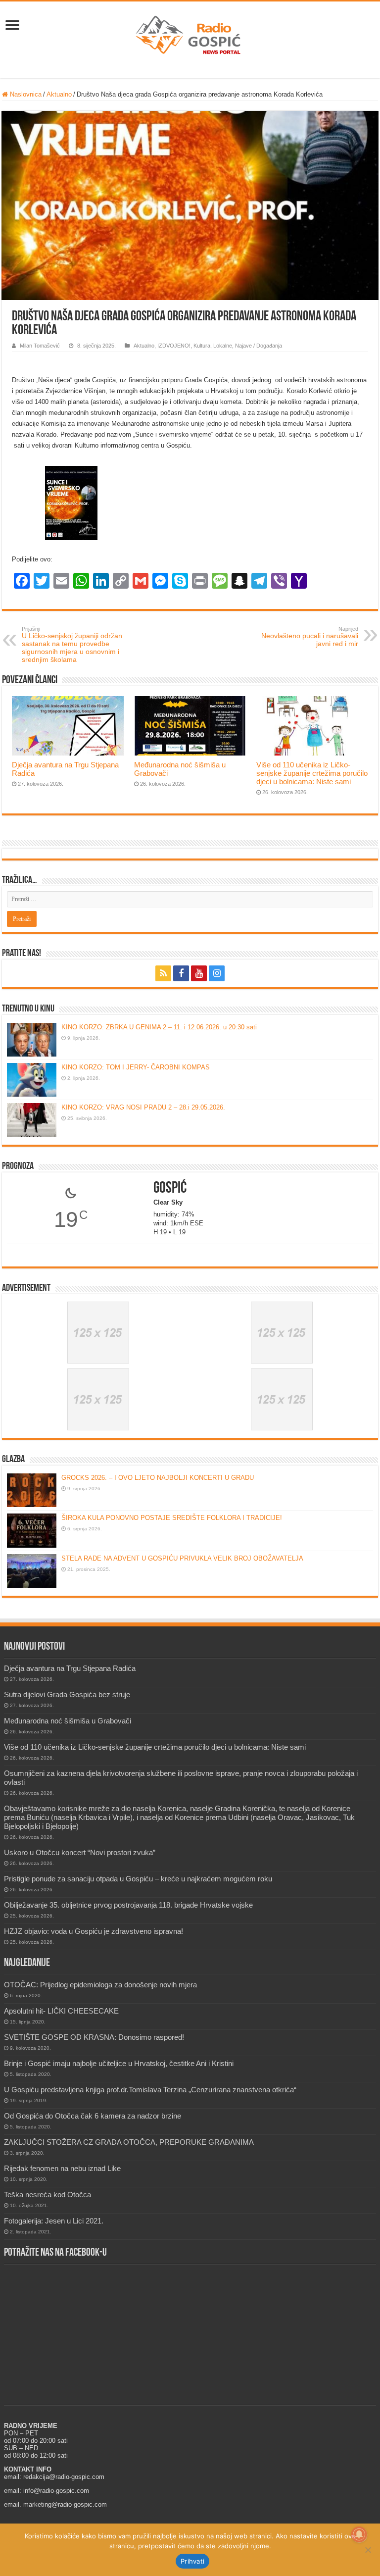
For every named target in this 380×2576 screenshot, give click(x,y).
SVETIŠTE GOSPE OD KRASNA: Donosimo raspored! (94, 2037)
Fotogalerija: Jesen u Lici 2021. (54, 2221)
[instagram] (217, 973)
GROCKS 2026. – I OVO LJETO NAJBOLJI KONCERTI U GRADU (158, 1478)
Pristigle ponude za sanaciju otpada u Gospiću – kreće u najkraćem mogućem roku (138, 1879)
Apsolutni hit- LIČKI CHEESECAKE (61, 2011)
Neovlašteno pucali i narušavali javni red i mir (310, 637)
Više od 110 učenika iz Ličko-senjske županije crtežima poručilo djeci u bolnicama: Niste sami (312, 773)
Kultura (202, 346)
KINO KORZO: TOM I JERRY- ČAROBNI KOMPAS (136, 1067)
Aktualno (59, 94)
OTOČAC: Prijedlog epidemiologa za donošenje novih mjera (100, 1985)
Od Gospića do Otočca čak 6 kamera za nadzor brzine (93, 2116)
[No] (368, 2550)
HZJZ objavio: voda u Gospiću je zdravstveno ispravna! (94, 1931)
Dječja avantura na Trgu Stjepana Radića (70, 1668)
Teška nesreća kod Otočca (47, 2195)
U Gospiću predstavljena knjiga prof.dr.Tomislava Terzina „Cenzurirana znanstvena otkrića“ (150, 2090)
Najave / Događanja (259, 346)
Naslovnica (25, 94)
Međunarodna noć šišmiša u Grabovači (68, 1721)
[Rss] (163, 973)
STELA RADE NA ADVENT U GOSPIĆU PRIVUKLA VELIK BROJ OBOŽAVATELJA (182, 1558)
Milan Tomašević (40, 346)
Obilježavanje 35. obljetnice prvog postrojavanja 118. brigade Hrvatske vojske (128, 1905)
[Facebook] (181, 973)
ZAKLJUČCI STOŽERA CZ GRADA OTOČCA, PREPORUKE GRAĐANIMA (129, 2142)
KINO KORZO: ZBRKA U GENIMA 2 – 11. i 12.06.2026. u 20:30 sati (159, 1027)
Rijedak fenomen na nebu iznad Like (62, 2168)
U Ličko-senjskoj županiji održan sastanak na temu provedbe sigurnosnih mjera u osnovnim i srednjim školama (72, 645)
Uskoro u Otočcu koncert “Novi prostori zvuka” (80, 1852)
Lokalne (223, 346)
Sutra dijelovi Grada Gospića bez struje (67, 1694)
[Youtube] (199, 973)
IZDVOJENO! (174, 346)
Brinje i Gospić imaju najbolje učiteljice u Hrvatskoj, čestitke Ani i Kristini (119, 2063)
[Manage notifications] (359, 2534)
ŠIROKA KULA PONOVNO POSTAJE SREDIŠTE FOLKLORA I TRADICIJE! (172, 1518)
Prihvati (192, 2561)
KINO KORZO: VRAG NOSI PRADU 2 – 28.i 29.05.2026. (143, 1107)
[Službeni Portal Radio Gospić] (190, 33)
